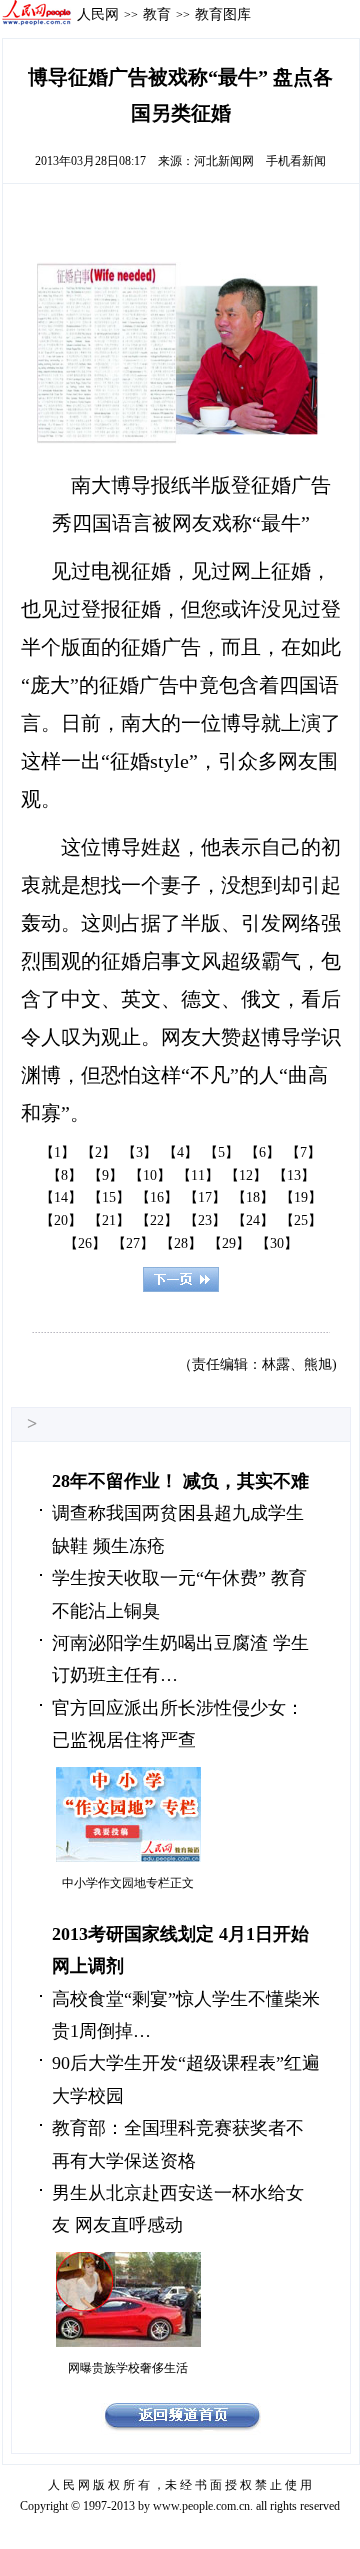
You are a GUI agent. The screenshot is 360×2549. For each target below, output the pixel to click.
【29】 (229, 1243)
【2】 (98, 1152)
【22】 (157, 1220)
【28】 (181, 1243)
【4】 (180, 1152)
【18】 (253, 1197)
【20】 (61, 1220)
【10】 (150, 1175)
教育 (157, 14)
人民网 (98, 14)
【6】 (262, 1152)
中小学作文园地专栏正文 (128, 1883)
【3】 (139, 1152)
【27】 (133, 1243)
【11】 (198, 1175)
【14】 (61, 1197)
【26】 (85, 1243)
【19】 (301, 1197)
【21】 (109, 1220)
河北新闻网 (224, 161)
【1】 (57, 1152)
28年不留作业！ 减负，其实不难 (180, 1481)
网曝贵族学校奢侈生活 (128, 2368)
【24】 (253, 1220)
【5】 (221, 1152)
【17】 (205, 1197)
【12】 (246, 1175)
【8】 (64, 1175)
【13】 (294, 1175)
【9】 (105, 1175)
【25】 (301, 1220)
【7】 (303, 1152)
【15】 (109, 1197)
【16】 (157, 1197)
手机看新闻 (296, 161)
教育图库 (223, 14)
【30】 (277, 1243)
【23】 (205, 1220)
